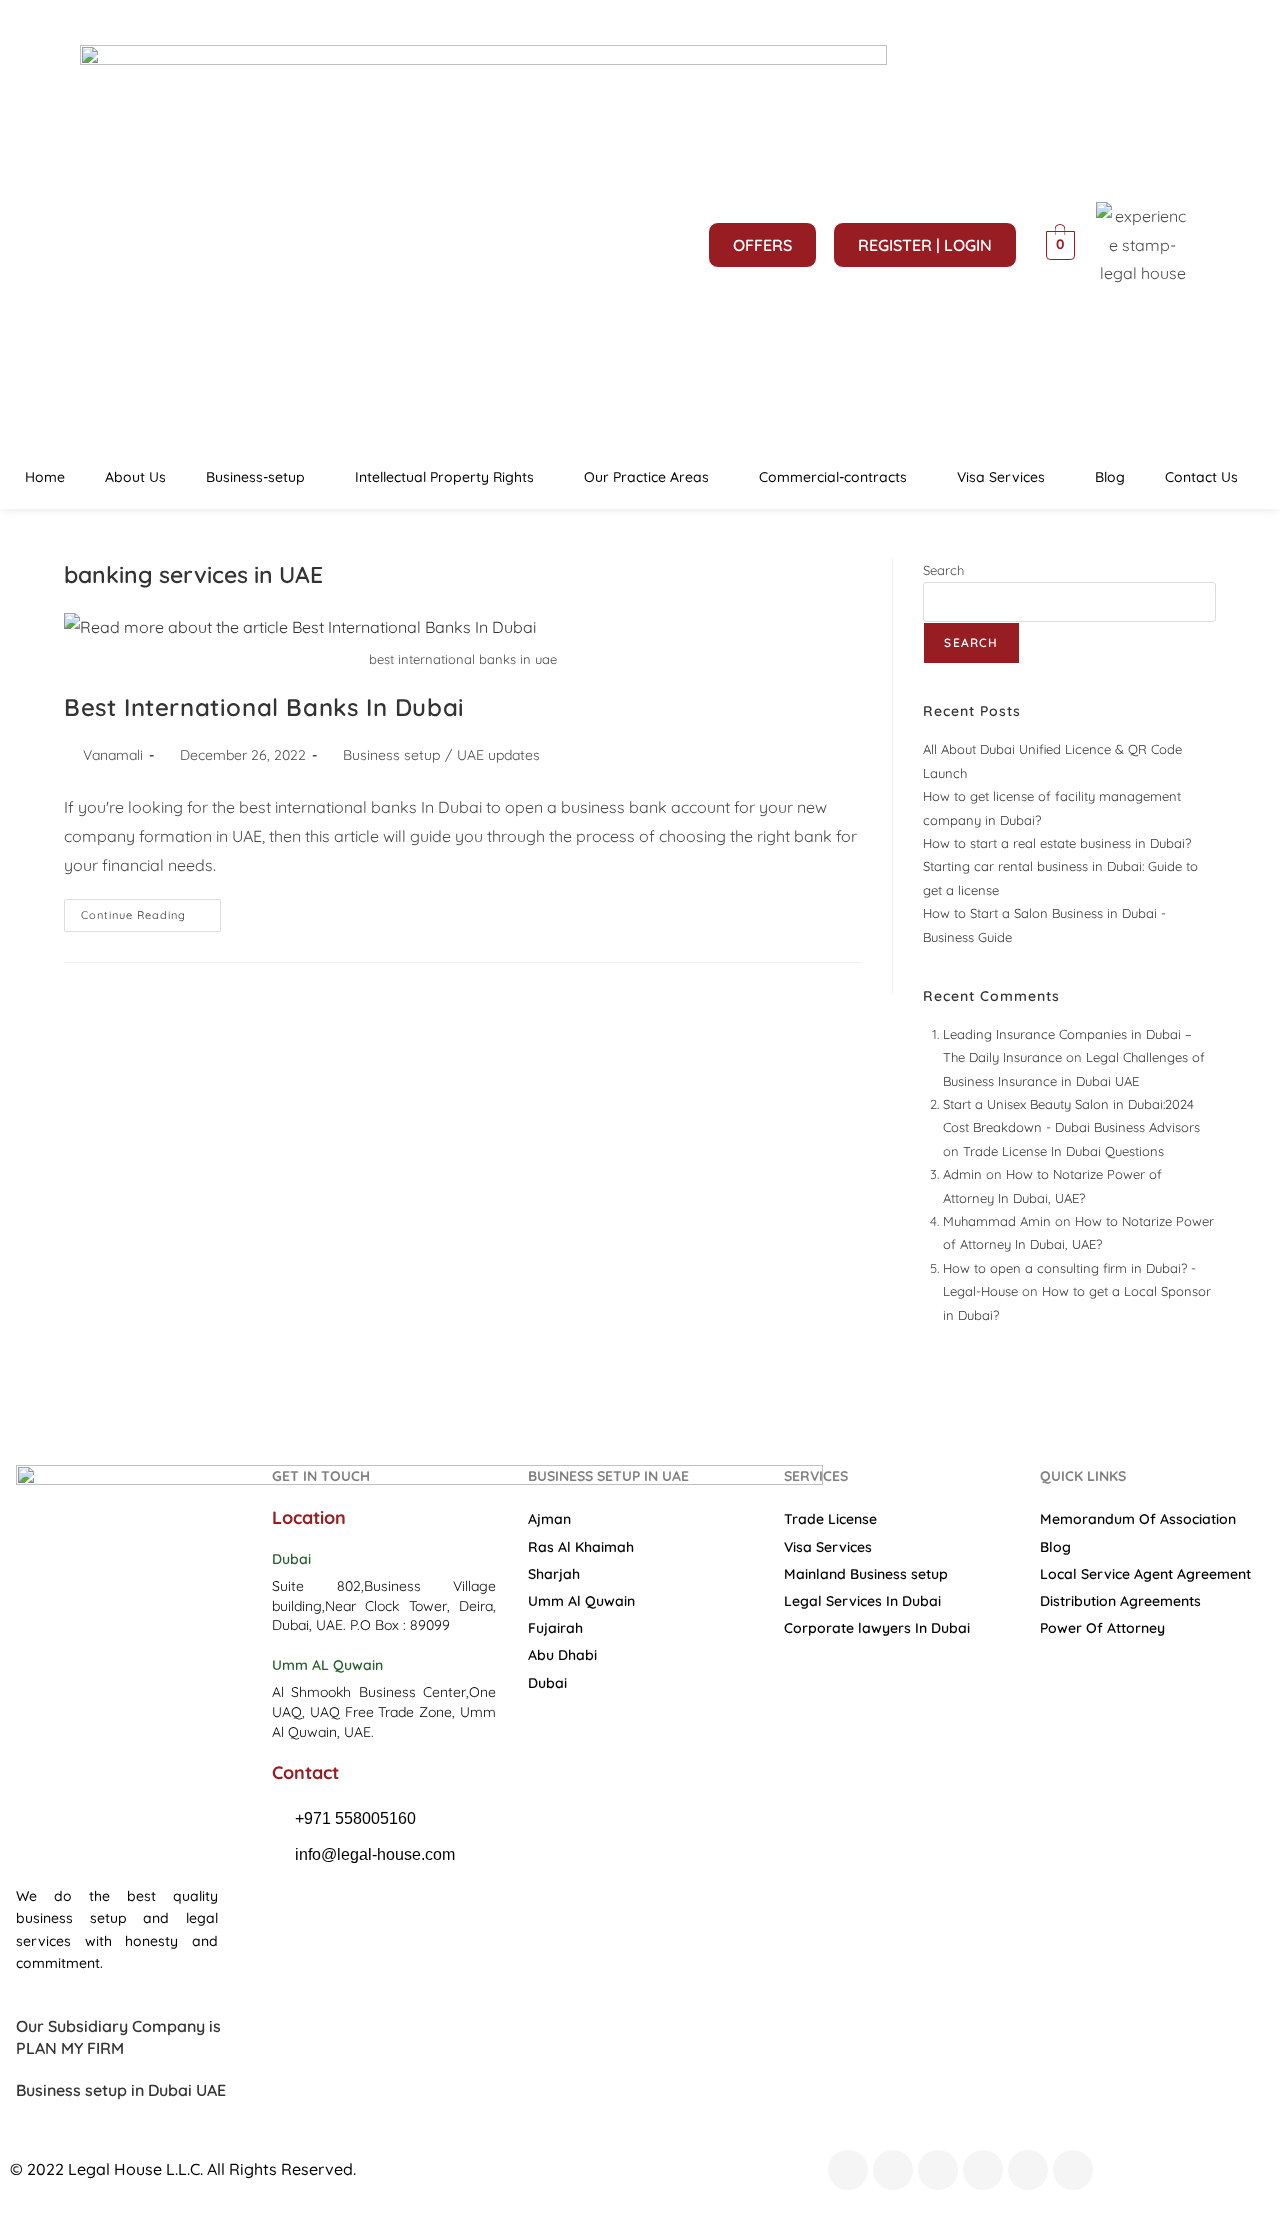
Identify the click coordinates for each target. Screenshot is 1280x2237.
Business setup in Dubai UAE (121, 2090)
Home (45, 477)
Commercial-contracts (833, 477)
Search (943, 570)
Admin (962, 1174)
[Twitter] (893, 2170)
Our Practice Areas (646, 477)
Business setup (391, 755)
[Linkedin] (1073, 2170)
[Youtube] (938, 2170)
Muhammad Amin (997, 1221)
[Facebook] (848, 2170)
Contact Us (1201, 477)
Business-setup (255, 477)
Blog (1110, 477)
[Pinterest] (1028, 2170)
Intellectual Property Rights (444, 477)
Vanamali (113, 755)
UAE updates (498, 755)
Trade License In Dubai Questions (1063, 1151)
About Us (135, 477)
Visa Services (1001, 477)
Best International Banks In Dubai (264, 707)
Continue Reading (151, 910)
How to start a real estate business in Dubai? (1057, 843)
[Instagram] (983, 2170)
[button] (260, 477)
